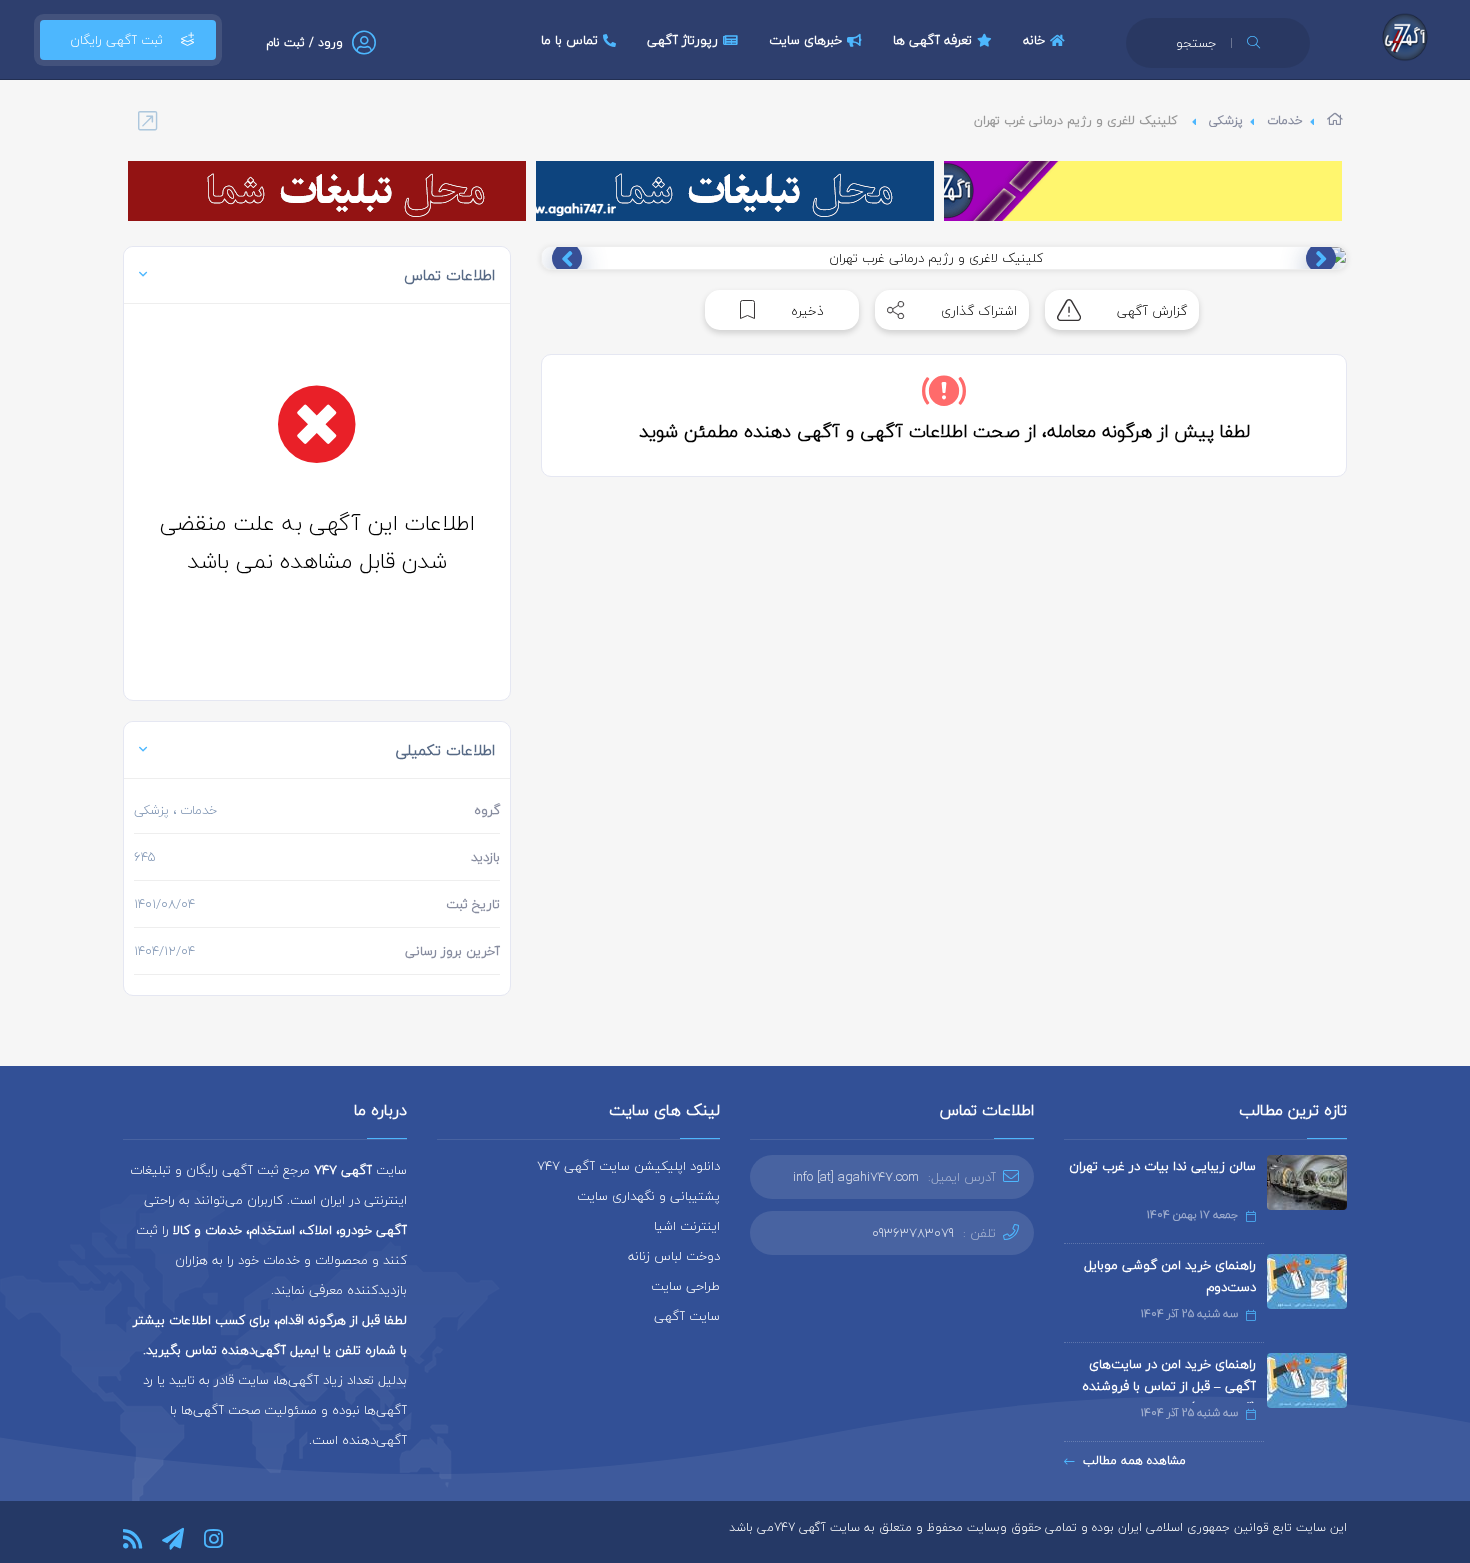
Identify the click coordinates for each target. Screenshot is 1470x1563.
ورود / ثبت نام (304, 42)
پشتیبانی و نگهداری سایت (648, 1196)
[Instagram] (213, 1539)
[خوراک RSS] (132, 1539)
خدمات (1285, 120)
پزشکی (1226, 120)
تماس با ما (569, 40)
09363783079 (913, 1233)
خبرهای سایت (805, 40)
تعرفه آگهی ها (932, 40)
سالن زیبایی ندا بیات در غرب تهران (1162, 1166)
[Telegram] (173, 1539)
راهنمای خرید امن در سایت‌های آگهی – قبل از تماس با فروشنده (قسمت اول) (1169, 1386)
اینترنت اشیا (687, 1226)
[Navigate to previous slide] (1321, 258)
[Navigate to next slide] (567, 258)
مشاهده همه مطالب (1134, 1460)
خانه (1034, 40)
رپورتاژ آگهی (682, 40)
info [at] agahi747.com (856, 1177)
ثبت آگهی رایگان (116, 40)
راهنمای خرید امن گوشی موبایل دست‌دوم (1170, 1276)
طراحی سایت (685, 1286)
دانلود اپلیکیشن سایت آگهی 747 (628, 1166)
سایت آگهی (687, 1316)
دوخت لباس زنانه (674, 1256)
